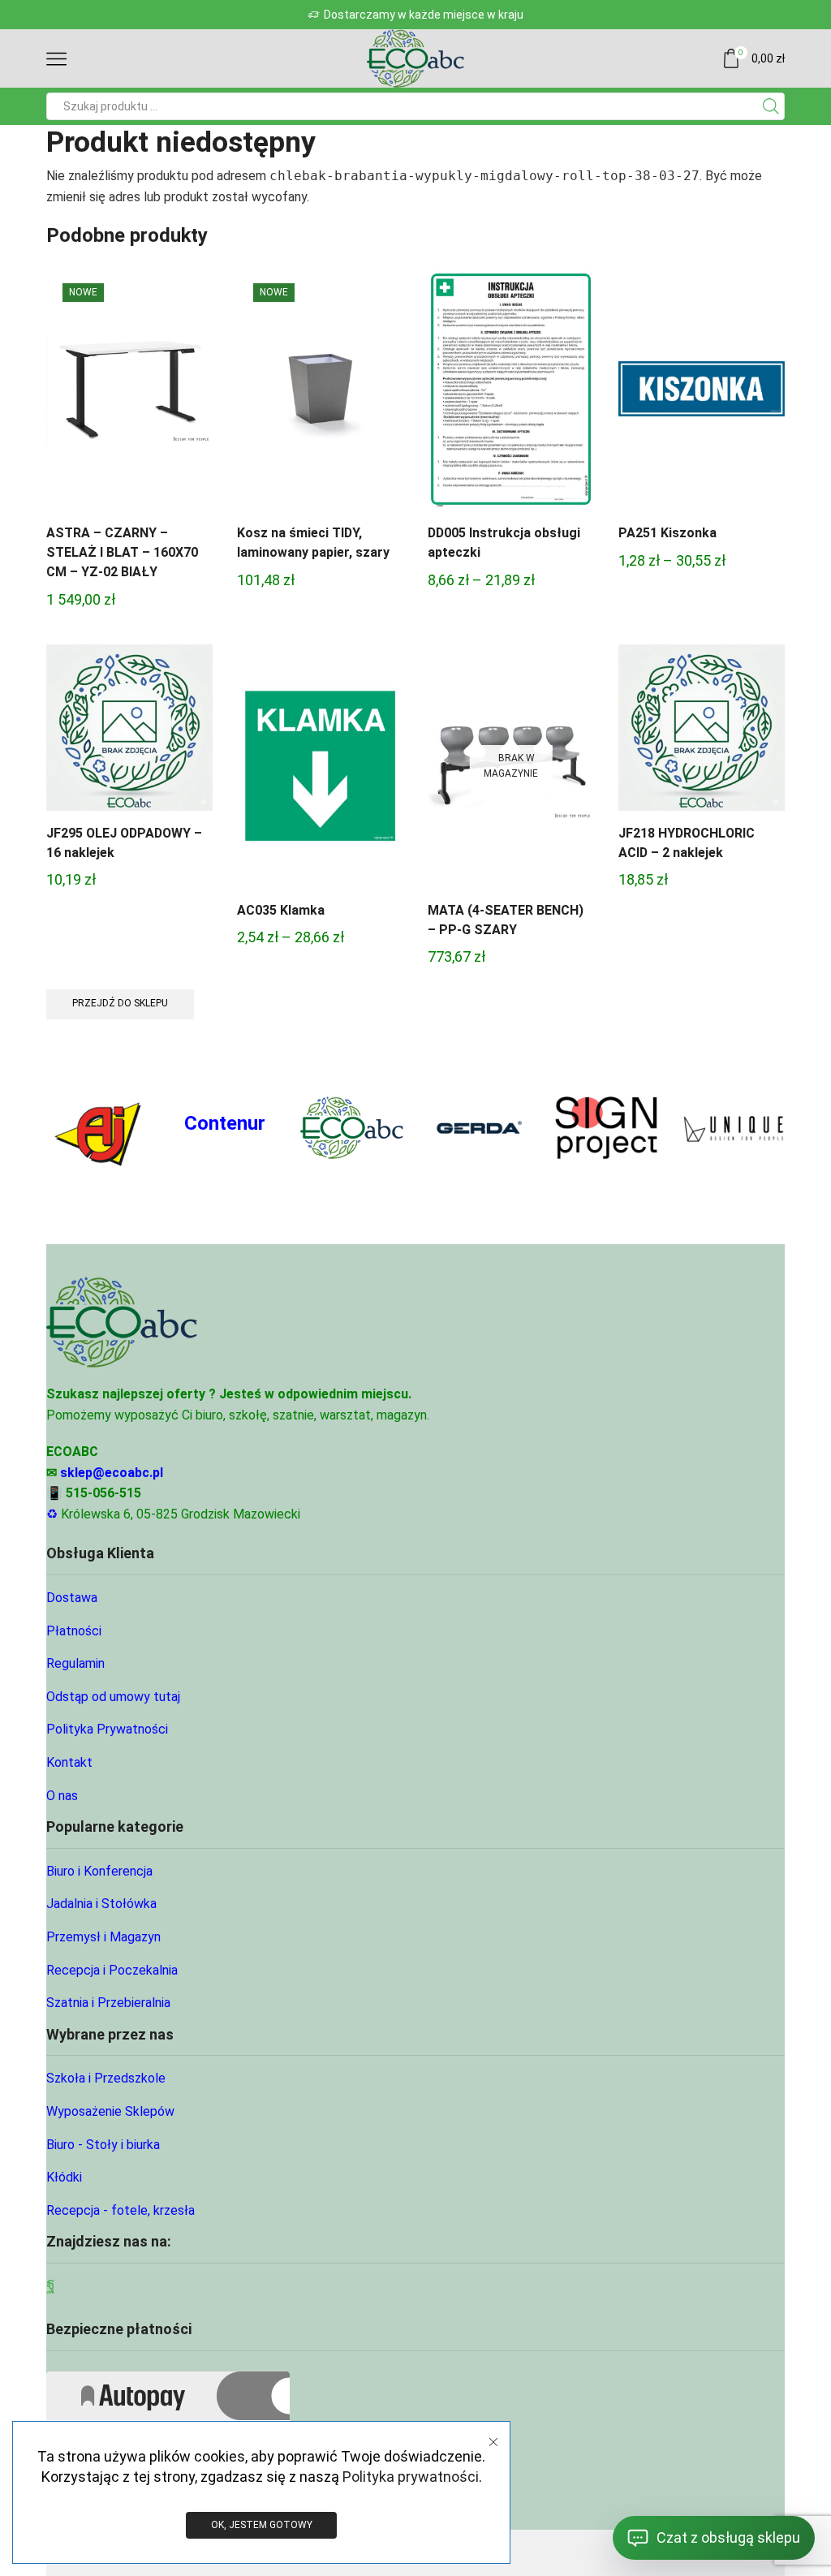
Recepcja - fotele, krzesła (121, 2210)
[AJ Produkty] (98, 1128)
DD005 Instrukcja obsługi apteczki (504, 543)
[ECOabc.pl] (352, 1127)
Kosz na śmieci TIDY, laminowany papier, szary (313, 543)
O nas (62, 1796)
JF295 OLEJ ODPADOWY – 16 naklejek (124, 843)
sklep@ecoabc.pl (112, 1473)
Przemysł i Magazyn (103, 1937)
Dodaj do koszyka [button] (130, 395)
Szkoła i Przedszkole (106, 2078)
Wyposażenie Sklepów (110, 2111)
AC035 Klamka (281, 910)
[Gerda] (479, 1128)
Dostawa (72, 1598)
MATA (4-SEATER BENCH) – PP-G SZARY (506, 920)
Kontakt (69, 1762)
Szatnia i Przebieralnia (108, 2003)
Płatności (74, 1631)
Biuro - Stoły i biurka (103, 2145)
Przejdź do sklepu (120, 1003)
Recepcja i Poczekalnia (112, 1970)
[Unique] (733, 1128)
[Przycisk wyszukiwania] (771, 106)
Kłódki (64, 2177)
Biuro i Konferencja (99, 1871)
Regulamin (75, 1663)
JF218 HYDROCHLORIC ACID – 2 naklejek (687, 843)
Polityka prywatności (411, 2477)
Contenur (225, 1123)
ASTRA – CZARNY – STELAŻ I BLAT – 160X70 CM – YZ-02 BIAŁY (122, 552)
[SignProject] (607, 1128)
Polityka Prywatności (107, 1729)
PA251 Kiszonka (667, 533)
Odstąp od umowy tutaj (113, 1697)
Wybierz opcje (511, 395)
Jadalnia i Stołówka (101, 1904)
